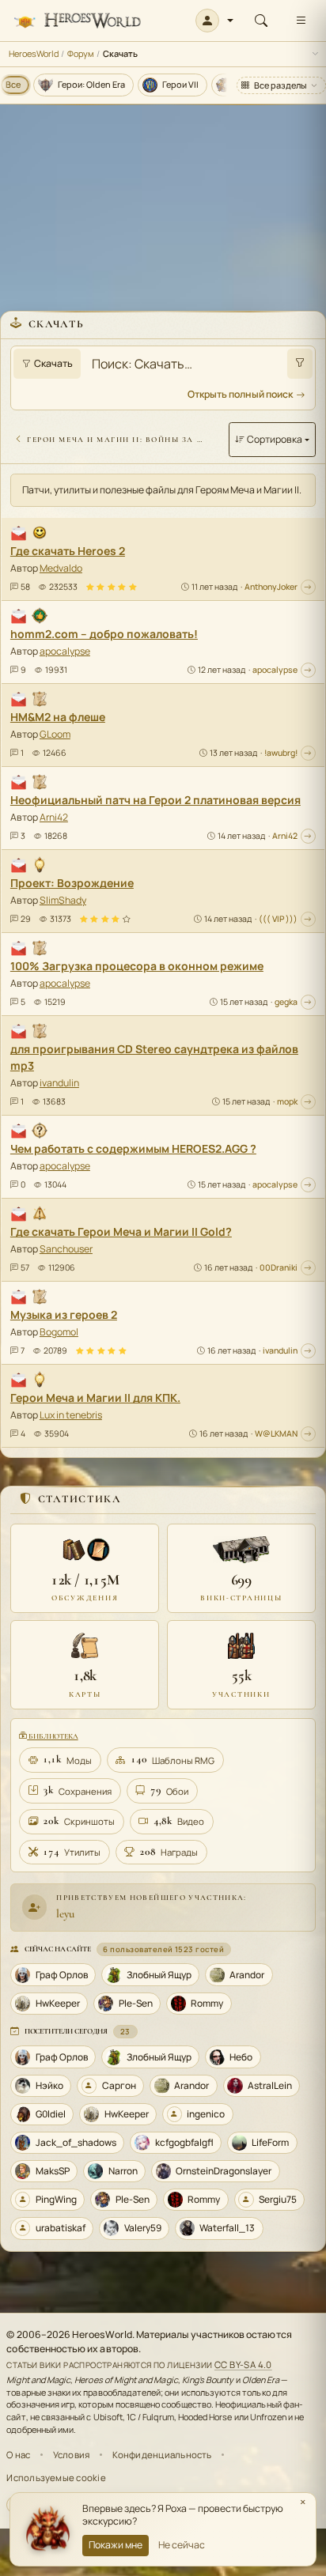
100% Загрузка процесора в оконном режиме (137, 966)
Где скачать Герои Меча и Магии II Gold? (121, 1231)
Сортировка (275, 439)
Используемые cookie (56, 2478)
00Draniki (279, 1267)
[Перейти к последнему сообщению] (308, 587)
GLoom (55, 734)
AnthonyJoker (271, 587)
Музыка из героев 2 (64, 1314)
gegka (286, 1002)
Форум (81, 53)
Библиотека (52, 1736)
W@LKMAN (276, 1433)
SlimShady (63, 900)
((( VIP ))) (278, 919)
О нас (18, 2455)
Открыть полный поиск (240, 394)
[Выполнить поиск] (300, 364)
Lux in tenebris (71, 1415)
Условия (72, 2455)
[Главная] (77, 21)
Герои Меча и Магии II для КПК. (95, 1398)
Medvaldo (61, 568)
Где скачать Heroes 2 (68, 551)
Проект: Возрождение (72, 883)
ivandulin (59, 1083)
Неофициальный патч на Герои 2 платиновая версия (155, 800)
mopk (287, 1101)
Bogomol (59, 1332)
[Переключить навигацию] (301, 21)
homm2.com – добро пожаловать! (104, 634)
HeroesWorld (34, 53)
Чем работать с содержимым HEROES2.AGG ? (133, 1148)
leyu (65, 1913)
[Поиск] (261, 21)
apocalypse (65, 651)
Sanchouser (66, 1249)
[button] (215, 21)
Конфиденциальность (162, 2455)
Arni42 (54, 817)
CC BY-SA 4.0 (243, 2364)
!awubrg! (281, 753)
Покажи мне (116, 2545)
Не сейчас (182, 2545)
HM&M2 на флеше (58, 717)
